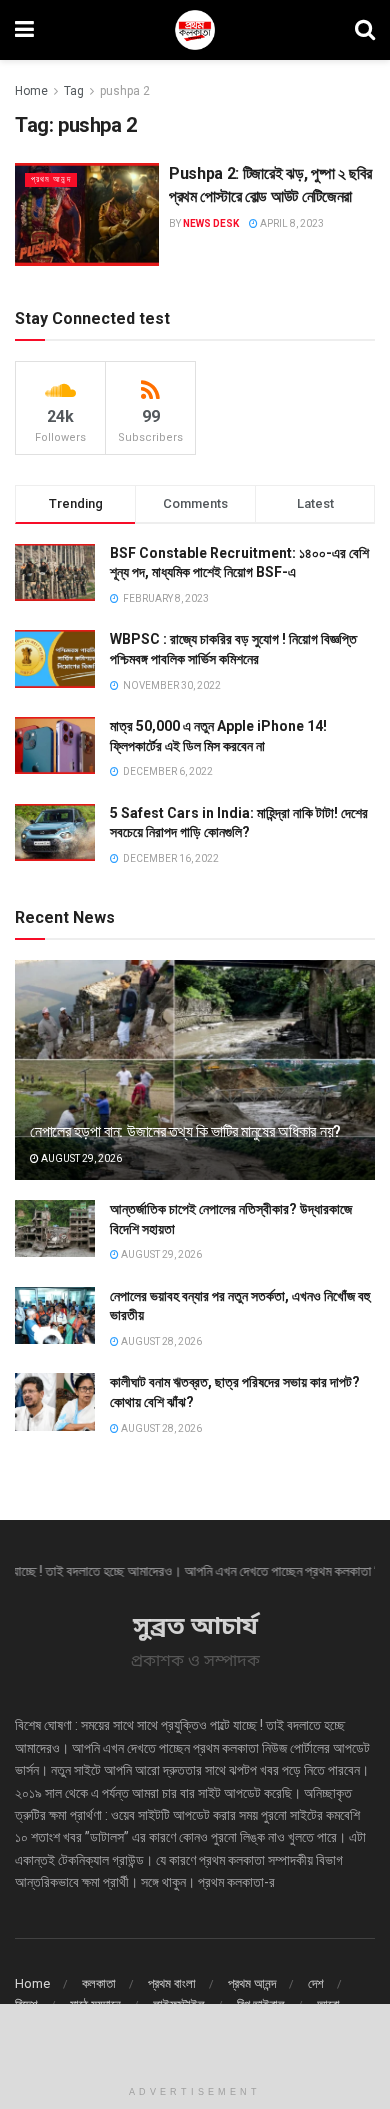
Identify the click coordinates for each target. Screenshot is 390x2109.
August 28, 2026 (160, 1341)
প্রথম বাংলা (172, 1983)
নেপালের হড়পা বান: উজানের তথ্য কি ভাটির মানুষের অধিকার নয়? (185, 1131)
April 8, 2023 (291, 223)
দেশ (316, 1983)
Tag (74, 91)
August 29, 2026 (80, 1158)
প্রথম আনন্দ (51, 179)
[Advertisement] (195, 2039)
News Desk (211, 223)
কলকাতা (99, 1983)
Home (31, 91)
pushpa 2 (125, 91)
